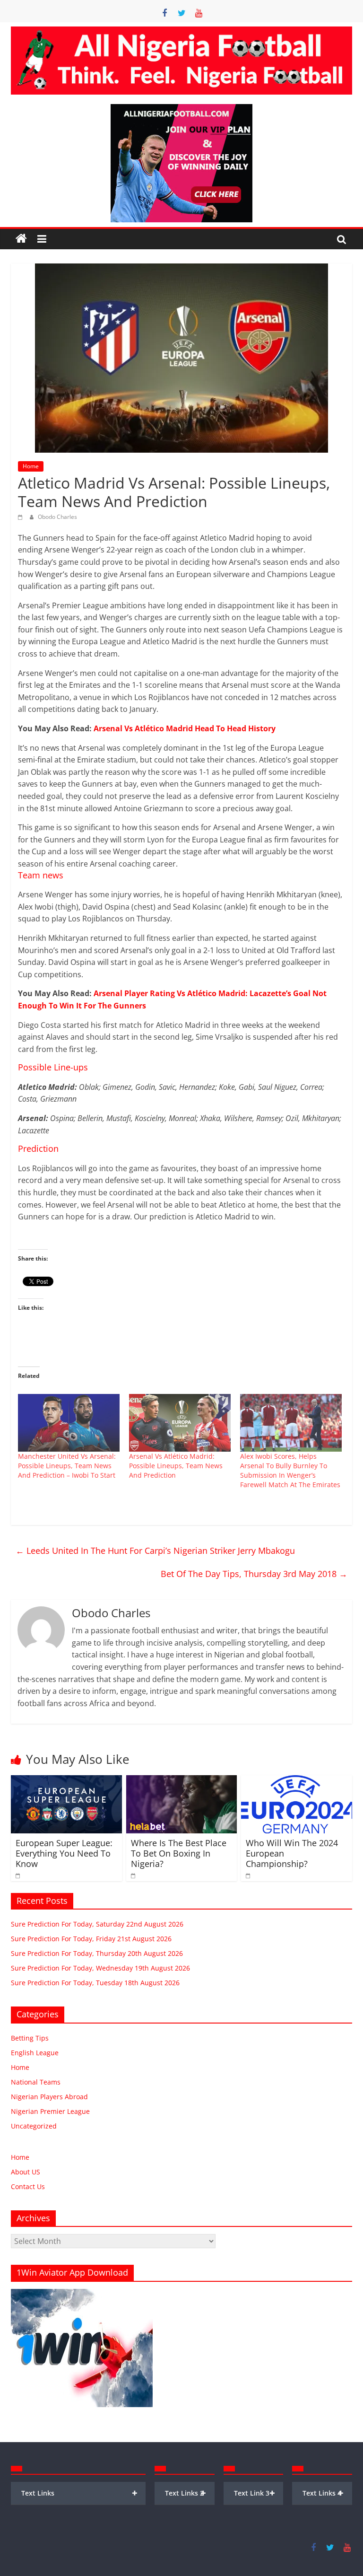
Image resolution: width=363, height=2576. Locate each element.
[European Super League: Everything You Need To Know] (66, 1781)
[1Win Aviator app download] (82, 2294)
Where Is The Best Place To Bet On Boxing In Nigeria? (179, 1853)
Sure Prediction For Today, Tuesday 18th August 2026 (95, 1983)
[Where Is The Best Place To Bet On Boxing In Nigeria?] (182, 1781)
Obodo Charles (57, 517)
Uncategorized (34, 2126)
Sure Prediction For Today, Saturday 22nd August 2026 (97, 1924)
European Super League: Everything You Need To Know (64, 1853)
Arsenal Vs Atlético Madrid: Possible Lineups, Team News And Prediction (176, 1466)
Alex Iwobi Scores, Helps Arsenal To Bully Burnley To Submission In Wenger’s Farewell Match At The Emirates (290, 1470)
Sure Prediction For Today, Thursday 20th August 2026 (97, 1953)
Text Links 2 (186, 2493)
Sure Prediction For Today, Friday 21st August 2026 (91, 1939)
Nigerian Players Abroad (49, 2097)
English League (35, 2053)
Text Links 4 (323, 2493)
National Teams (36, 2082)
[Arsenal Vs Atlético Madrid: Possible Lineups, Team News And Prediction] (180, 1423)
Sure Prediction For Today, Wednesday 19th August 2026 (100, 1968)
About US (26, 2172)
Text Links (79, 2493)
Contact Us (28, 2186)
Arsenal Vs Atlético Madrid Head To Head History (185, 728)
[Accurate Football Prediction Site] (21, 239)
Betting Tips (30, 2038)
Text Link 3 (255, 2493)
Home (31, 466)
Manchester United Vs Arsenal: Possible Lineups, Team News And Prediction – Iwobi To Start (67, 1466)
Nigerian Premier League (50, 2111)
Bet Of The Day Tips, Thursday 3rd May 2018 (254, 1574)
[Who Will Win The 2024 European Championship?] (297, 1781)
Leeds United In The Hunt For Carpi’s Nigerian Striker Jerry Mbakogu (155, 1551)
